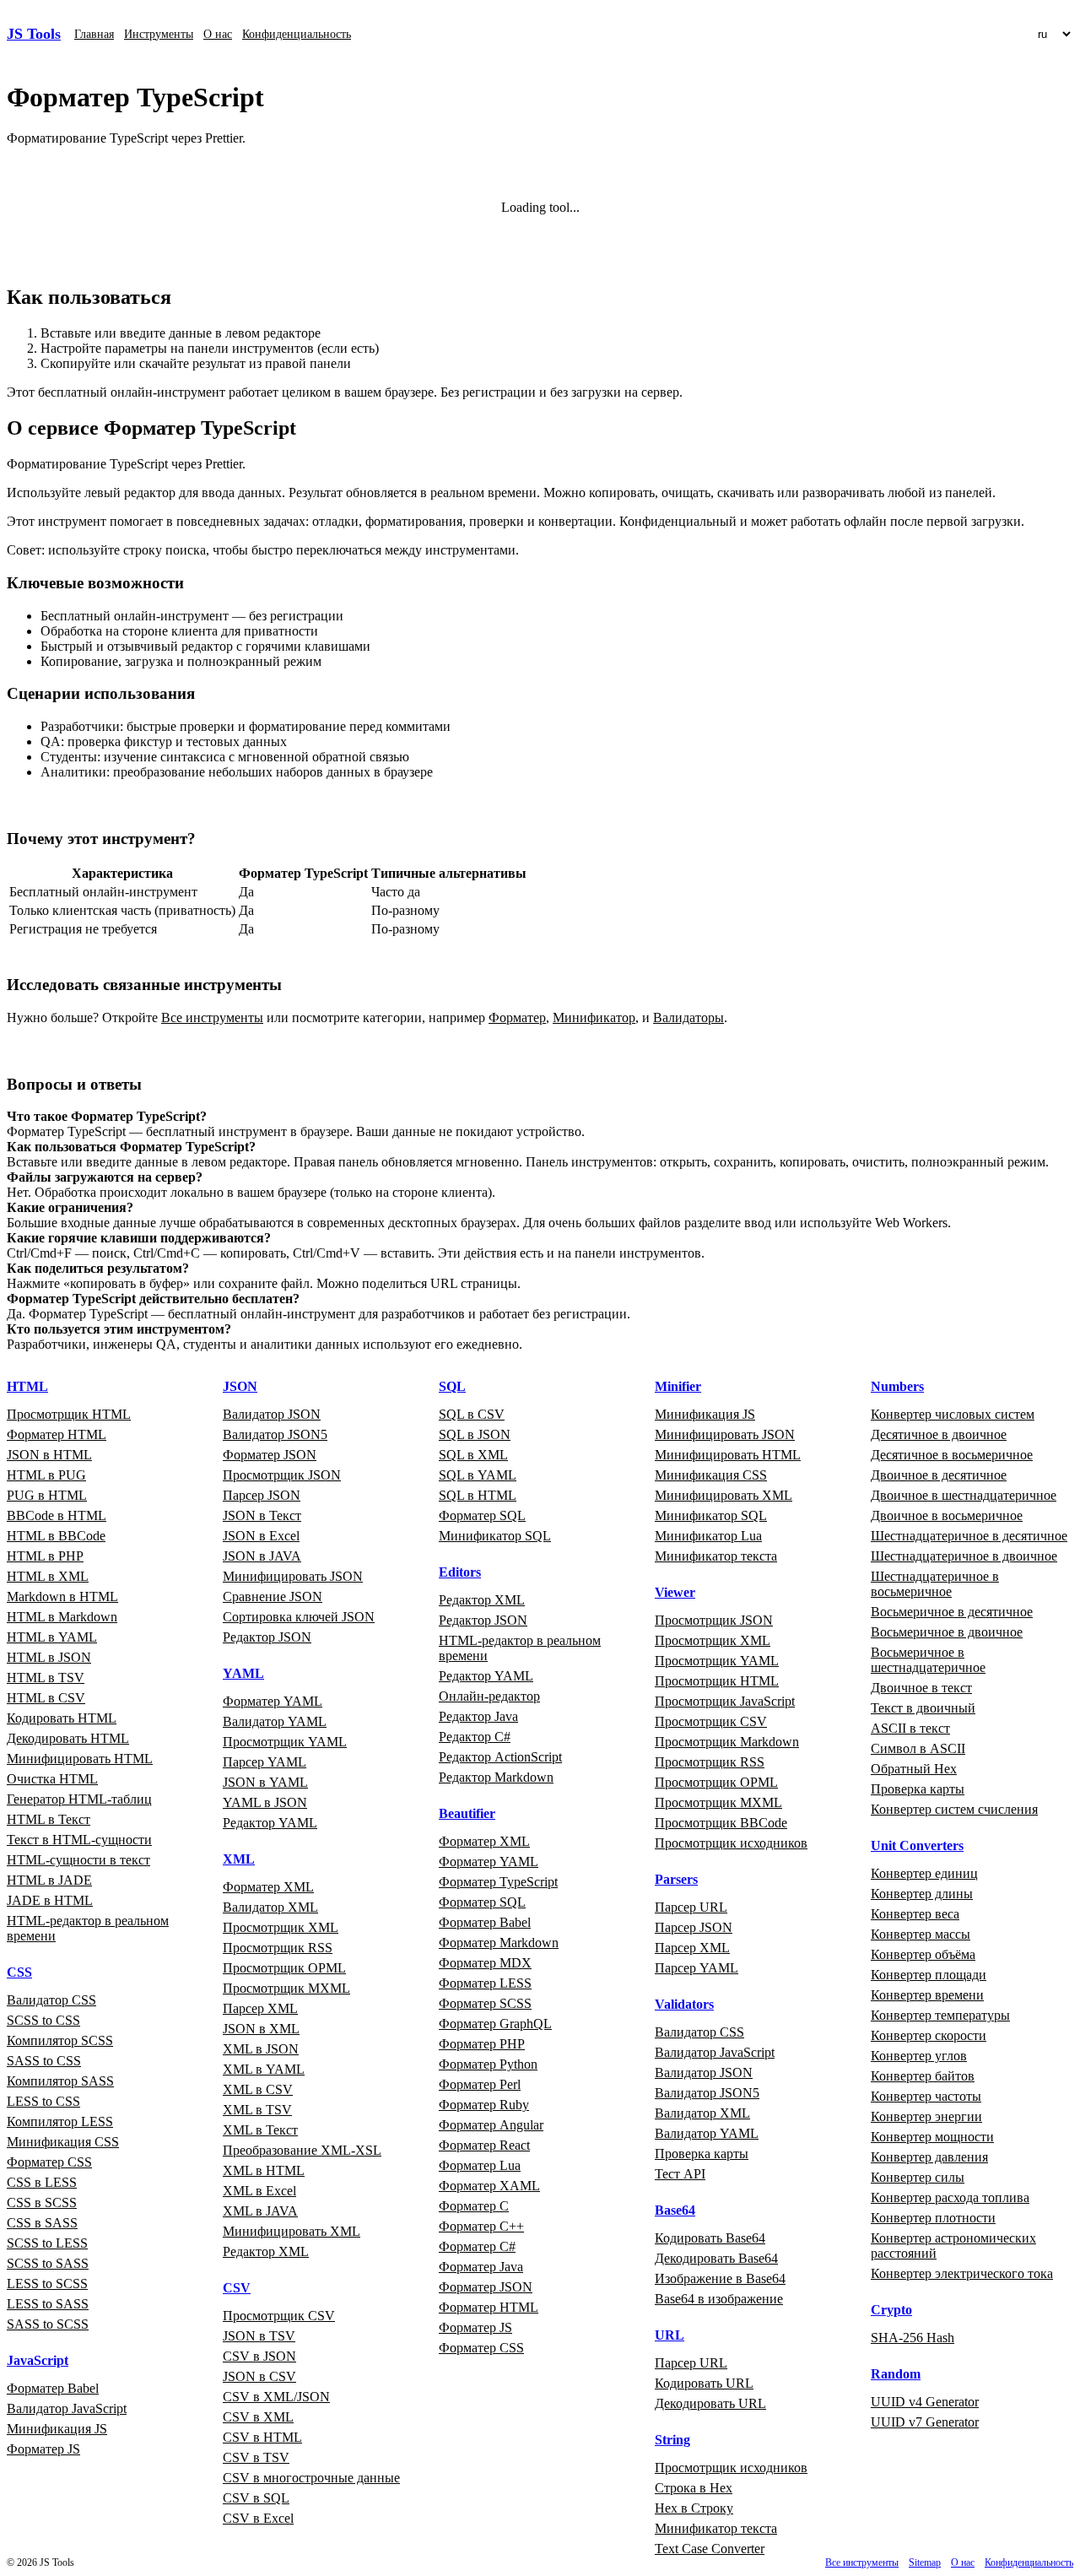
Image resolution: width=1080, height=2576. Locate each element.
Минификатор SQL (495, 1536)
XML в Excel (259, 2191)
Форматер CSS (49, 2162)
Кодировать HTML (62, 1718)
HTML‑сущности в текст (78, 1860)
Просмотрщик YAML (285, 1742)
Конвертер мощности (932, 2137)
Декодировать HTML (68, 1738)
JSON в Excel (261, 1536)
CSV (237, 2288)
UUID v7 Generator (925, 2422)
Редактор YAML (270, 1823)
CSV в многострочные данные (311, 2478)
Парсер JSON (262, 1495)
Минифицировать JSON (293, 1576)
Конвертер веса (915, 1914)
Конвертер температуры (940, 2015)
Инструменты (159, 34)
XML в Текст (260, 2130)
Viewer (675, 1592)
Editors (460, 1572)
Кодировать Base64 (710, 2238)
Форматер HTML (57, 1434)
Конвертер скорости (929, 2035)
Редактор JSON (267, 1637)
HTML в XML (48, 1576)
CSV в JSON (259, 2356)
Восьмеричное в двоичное (947, 1632)
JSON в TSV (259, 2336)
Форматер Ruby (484, 2105)
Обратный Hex (914, 1769)
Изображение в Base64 (720, 2278)
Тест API (680, 2174)
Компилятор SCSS (60, 2040)
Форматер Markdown (499, 1943)
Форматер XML (268, 1887)
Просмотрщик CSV (279, 2316)
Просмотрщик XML (281, 1927)
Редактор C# (475, 1737)
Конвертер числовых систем (953, 1414)
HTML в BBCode (56, 1536)
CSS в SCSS (42, 2203)
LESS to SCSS (47, 2284)
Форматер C (474, 2206)
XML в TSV (257, 2110)
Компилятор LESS (60, 2121)
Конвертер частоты (926, 2096)
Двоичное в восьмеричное (947, 1515)
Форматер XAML (489, 2186)
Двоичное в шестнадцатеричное (964, 1495)
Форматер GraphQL (495, 2024)
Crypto (891, 2310)
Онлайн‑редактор (489, 1696)
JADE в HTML (50, 1900)
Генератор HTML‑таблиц (79, 1799)
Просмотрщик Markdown (727, 1742)
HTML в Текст (49, 1819)
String (672, 2440)
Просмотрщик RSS (278, 1948)
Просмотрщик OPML (284, 1968)
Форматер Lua (480, 2165)
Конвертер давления (929, 2157)
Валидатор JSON (272, 1414)
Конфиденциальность (297, 34)
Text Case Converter (710, 2549)
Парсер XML (260, 2008)
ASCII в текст (910, 1728)
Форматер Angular (491, 2125)
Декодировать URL (710, 2403)
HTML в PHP (45, 1556)
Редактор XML (266, 2251)
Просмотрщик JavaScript (725, 1701)
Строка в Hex (694, 2488)
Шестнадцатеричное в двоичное (964, 1556)
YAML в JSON (265, 1802)
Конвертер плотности (933, 2218)
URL (670, 2335)
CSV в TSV (256, 2457)
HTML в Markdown (62, 1617)
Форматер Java (481, 2267)
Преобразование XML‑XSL (302, 2150)
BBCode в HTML (57, 1515)
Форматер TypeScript (498, 1882)
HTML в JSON (49, 1657)
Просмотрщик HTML (69, 1414)
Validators (684, 2004)
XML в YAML (264, 2069)
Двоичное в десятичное (939, 1475)
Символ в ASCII (918, 1748)
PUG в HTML (47, 1495)
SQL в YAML (478, 1475)
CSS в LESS (42, 2182)
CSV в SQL (256, 2498)
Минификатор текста (716, 1556)
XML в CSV (258, 2089)
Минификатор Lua (708, 1536)
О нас (218, 34)
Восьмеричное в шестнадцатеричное (928, 1660)
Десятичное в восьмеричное (952, 1455)
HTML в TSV (46, 1678)
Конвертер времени (927, 1995)
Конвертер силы (918, 2177)
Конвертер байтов (923, 2076)
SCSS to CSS (43, 2020)
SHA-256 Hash (913, 2338)
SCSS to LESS (47, 2243)
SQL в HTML (478, 1495)
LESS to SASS (48, 2304)
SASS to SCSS (48, 2324)
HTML (27, 1386)
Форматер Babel (53, 2388)
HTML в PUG (46, 1475)
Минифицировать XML (292, 2231)
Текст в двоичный (923, 1708)
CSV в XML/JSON (276, 2397)
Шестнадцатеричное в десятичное (969, 1536)
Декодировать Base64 (716, 2258)
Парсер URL (691, 1907)
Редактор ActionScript (500, 1757)
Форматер (517, 1017)
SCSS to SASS (48, 2263)
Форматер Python (488, 2064)
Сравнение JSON (273, 1596)
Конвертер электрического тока (962, 2273)
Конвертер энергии (926, 2116)
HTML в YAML (52, 1637)
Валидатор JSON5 (275, 1434)
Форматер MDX (485, 1963)
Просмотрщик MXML (286, 1988)
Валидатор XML (270, 1907)
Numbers (897, 1386)
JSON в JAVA (262, 1556)
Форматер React (484, 2145)
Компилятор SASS (60, 2081)
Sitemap (925, 2562)
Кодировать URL (704, 2383)
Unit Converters (917, 1845)
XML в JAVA (260, 2211)
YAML (243, 1673)
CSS (19, 1972)
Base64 (675, 2210)
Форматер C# (477, 2246)
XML (239, 1859)
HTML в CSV (46, 1698)
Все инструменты (212, 1017)
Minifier (678, 1386)
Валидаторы (688, 1017)
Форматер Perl (480, 2084)
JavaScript (38, 2360)
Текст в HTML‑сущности (79, 1840)
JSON (240, 1386)
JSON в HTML (49, 1455)
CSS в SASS (42, 2223)
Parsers (676, 1879)
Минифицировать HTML (80, 1759)
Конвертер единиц (924, 1873)
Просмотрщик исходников (731, 1843)
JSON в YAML (265, 1782)
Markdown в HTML (62, 1596)
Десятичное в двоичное (939, 1434)
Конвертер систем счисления (954, 1809)
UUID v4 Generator (925, 2402)
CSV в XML (258, 2417)
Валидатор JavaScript (67, 2408)
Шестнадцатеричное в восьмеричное (935, 1584)
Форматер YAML (273, 1701)
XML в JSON (261, 2049)
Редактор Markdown (496, 1777)
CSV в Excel (258, 2518)
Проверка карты (702, 2154)
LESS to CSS (43, 2101)
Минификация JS (57, 2429)
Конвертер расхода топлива (950, 2197)
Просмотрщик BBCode (721, 1823)
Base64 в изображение (719, 2299)
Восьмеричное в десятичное (952, 1612)
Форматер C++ (481, 2226)
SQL (452, 1386)
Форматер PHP (482, 2044)
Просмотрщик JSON (282, 1475)
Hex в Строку (694, 2508)
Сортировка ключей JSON (299, 1617)
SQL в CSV (472, 1414)
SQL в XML (473, 1455)
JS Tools (34, 34)
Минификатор (594, 1017)
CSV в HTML (262, 2437)
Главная (94, 34)
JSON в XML (261, 2029)
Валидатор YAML (275, 1721)
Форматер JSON (270, 1455)
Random (896, 2374)
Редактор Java (478, 1716)
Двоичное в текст (921, 1688)
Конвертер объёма (923, 1954)
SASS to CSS (44, 2061)
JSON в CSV (259, 2376)
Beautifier (467, 1813)
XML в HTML (264, 2170)
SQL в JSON (475, 1434)
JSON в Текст (262, 1515)
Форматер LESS (485, 1983)
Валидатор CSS (51, 2000)
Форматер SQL (482, 1515)
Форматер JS (43, 2449)
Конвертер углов (919, 2056)
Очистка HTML (52, 1779)
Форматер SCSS (485, 2003)
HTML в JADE (49, 1880)
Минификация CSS (63, 2142)
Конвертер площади (929, 1975)
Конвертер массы (921, 1934)
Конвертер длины (922, 1894)
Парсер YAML (265, 1762)
